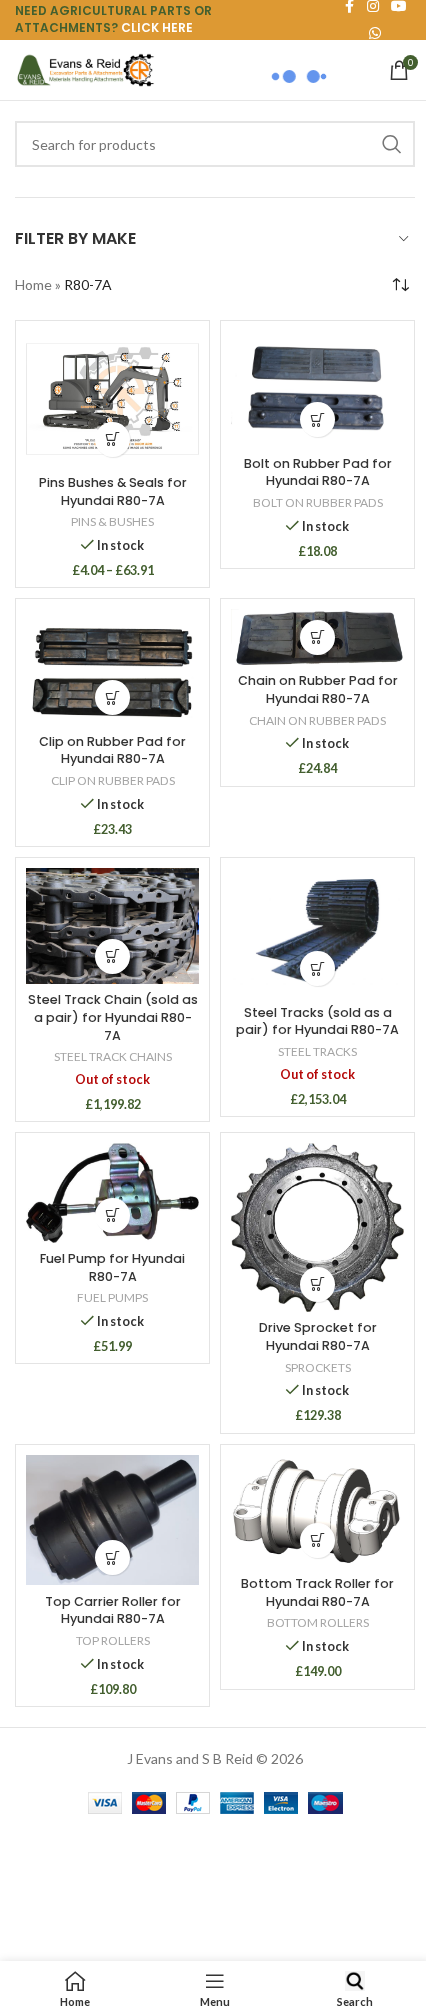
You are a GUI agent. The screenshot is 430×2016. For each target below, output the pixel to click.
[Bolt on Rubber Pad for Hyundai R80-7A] (317, 389)
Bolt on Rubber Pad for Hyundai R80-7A (318, 472)
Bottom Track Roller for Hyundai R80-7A (317, 1592)
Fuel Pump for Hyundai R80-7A (112, 1267)
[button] (317, 419)
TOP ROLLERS (113, 1640)
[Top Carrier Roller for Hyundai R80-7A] (112, 1520)
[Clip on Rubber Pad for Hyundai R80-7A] (112, 667)
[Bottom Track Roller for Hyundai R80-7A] (317, 1511)
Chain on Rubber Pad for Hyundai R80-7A (318, 689)
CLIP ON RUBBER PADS (113, 780)
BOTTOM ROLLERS (318, 1622)
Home (33, 284)
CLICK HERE (157, 27)
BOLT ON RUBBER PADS (318, 502)
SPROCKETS (318, 1367)
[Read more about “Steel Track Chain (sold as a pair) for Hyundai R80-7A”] (112, 956)
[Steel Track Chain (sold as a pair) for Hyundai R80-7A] (112, 926)
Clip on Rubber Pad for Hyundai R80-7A (112, 750)
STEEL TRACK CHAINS (113, 1056)
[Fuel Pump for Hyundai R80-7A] (112, 1192)
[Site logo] (85, 68)
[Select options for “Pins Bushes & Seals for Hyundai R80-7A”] (112, 439)
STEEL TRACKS (317, 1051)
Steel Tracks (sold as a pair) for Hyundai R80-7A (317, 1021)
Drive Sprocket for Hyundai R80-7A (318, 1336)
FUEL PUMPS (112, 1297)
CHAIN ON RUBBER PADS (317, 720)
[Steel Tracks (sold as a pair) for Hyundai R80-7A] (317, 932)
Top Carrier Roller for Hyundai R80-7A (113, 1610)
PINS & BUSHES (112, 521)
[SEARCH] (392, 144)
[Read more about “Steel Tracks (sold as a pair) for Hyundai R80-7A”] (317, 968)
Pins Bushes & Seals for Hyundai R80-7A (113, 491)
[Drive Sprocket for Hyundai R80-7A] (317, 1227)
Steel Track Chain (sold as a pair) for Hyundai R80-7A (113, 1017)
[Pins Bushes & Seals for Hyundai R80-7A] (112, 398)
